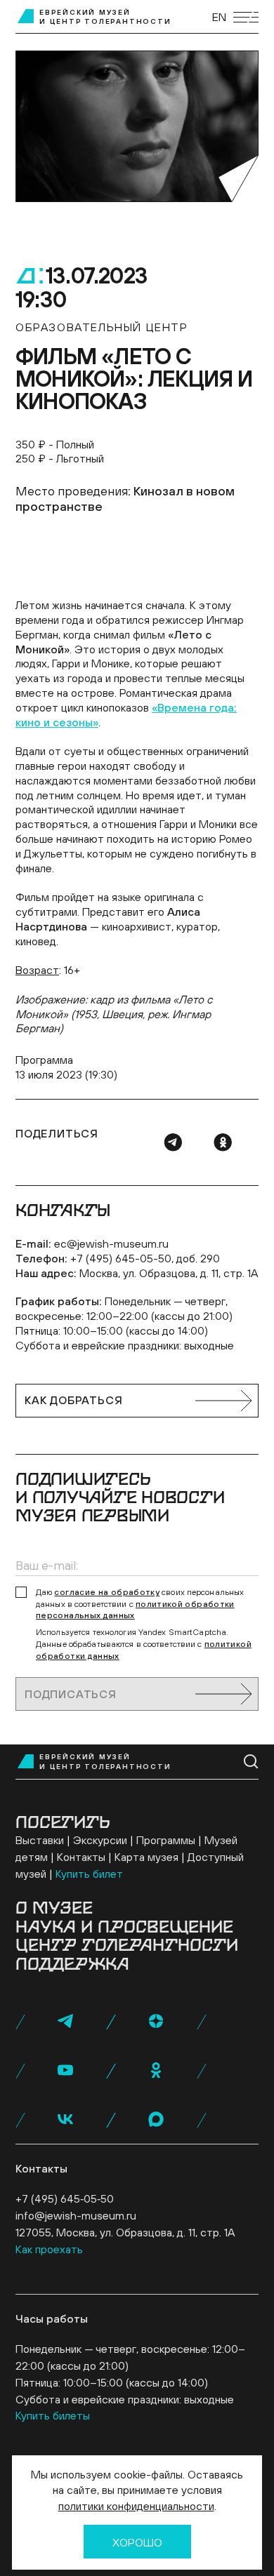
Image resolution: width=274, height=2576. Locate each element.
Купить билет (89, 1874)
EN (219, 17)
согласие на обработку (107, 1592)
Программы (166, 1840)
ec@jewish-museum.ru (111, 1243)
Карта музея (146, 1857)
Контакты (81, 1857)
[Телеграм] (173, 1142)
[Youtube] (65, 2070)
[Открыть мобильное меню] (246, 17)
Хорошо (137, 2542)
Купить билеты (53, 2415)
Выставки (40, 1840)
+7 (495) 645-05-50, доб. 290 (145, 1258)
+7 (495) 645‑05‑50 (65, 2198)
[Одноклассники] (223, 1142)
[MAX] (156, 2119)
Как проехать (49, 2249)
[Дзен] (156, 2021)
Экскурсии (100, 1840)
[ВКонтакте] (65, 2119)
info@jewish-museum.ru (76, 2215)
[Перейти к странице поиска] (251, 1762)
